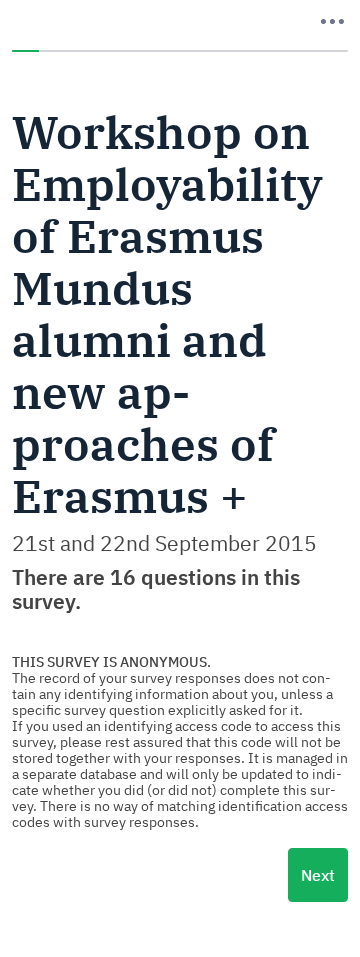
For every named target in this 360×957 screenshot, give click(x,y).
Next (318, 875)
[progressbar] (180, 51)
